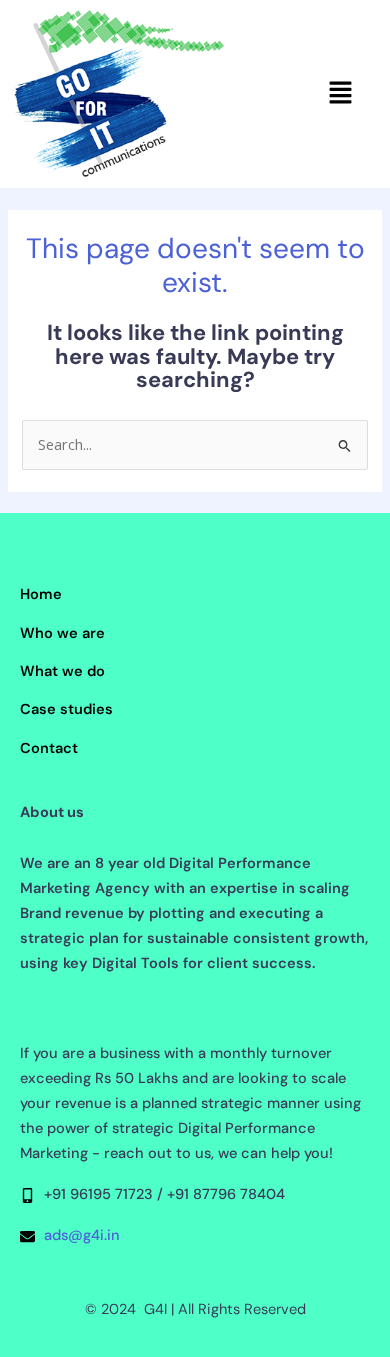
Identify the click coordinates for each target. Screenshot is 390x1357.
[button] (341, 94)
